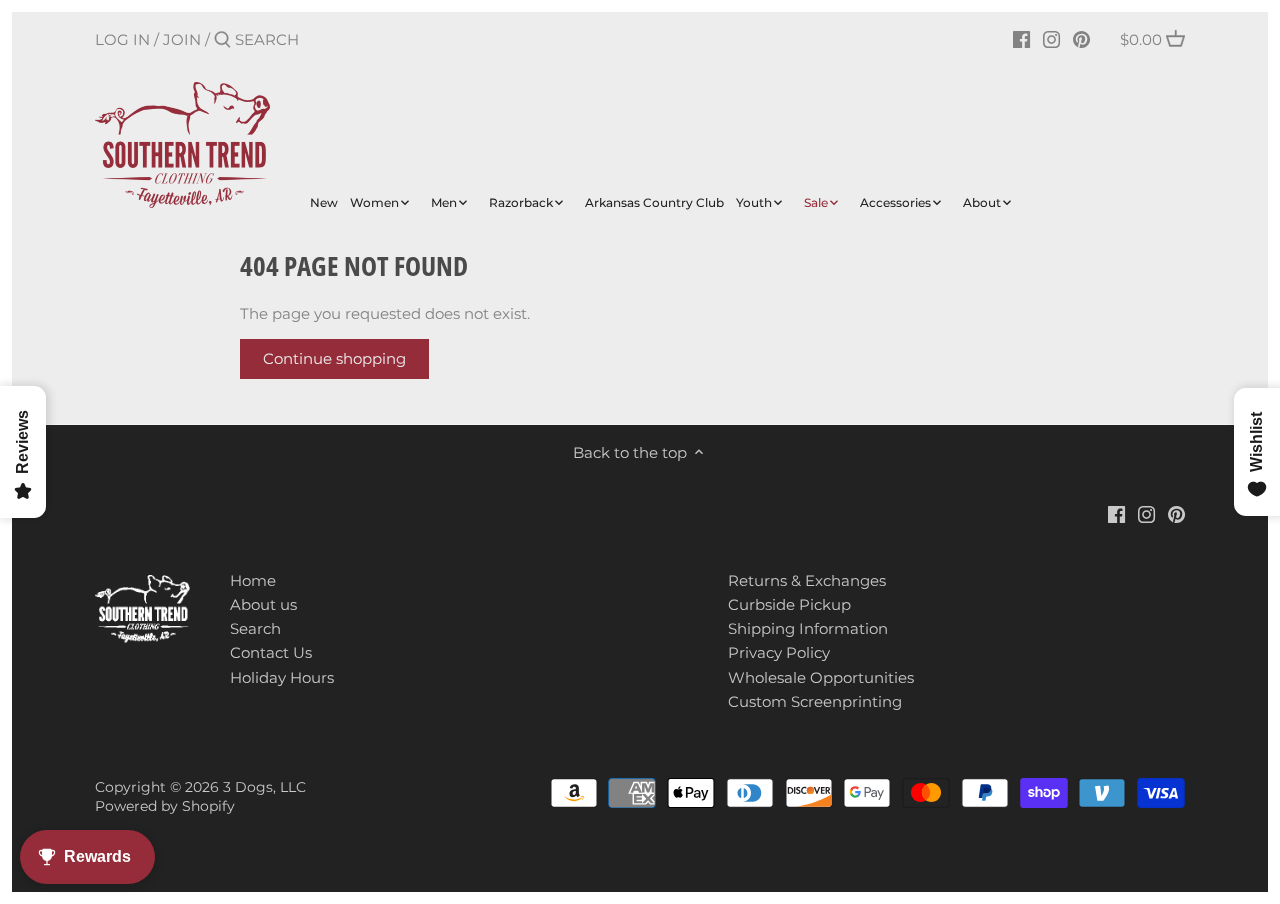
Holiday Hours (282, 677)
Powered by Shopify (165, 806)
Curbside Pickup (789, 604)
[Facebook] (1021, 39)
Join (182, 39)
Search (255, 628)
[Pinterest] (1081, 39)
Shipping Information (808, 628)
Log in (122, 39)
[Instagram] (1051, 39)
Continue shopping (334, 358)
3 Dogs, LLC (264, 787)
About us (263, 604)
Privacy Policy (779, 652)
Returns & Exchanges (807, 580)
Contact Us (271, 652)
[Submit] (222, 40)
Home (253, 580)
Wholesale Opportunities (821, 677)
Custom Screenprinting (815, 701)
